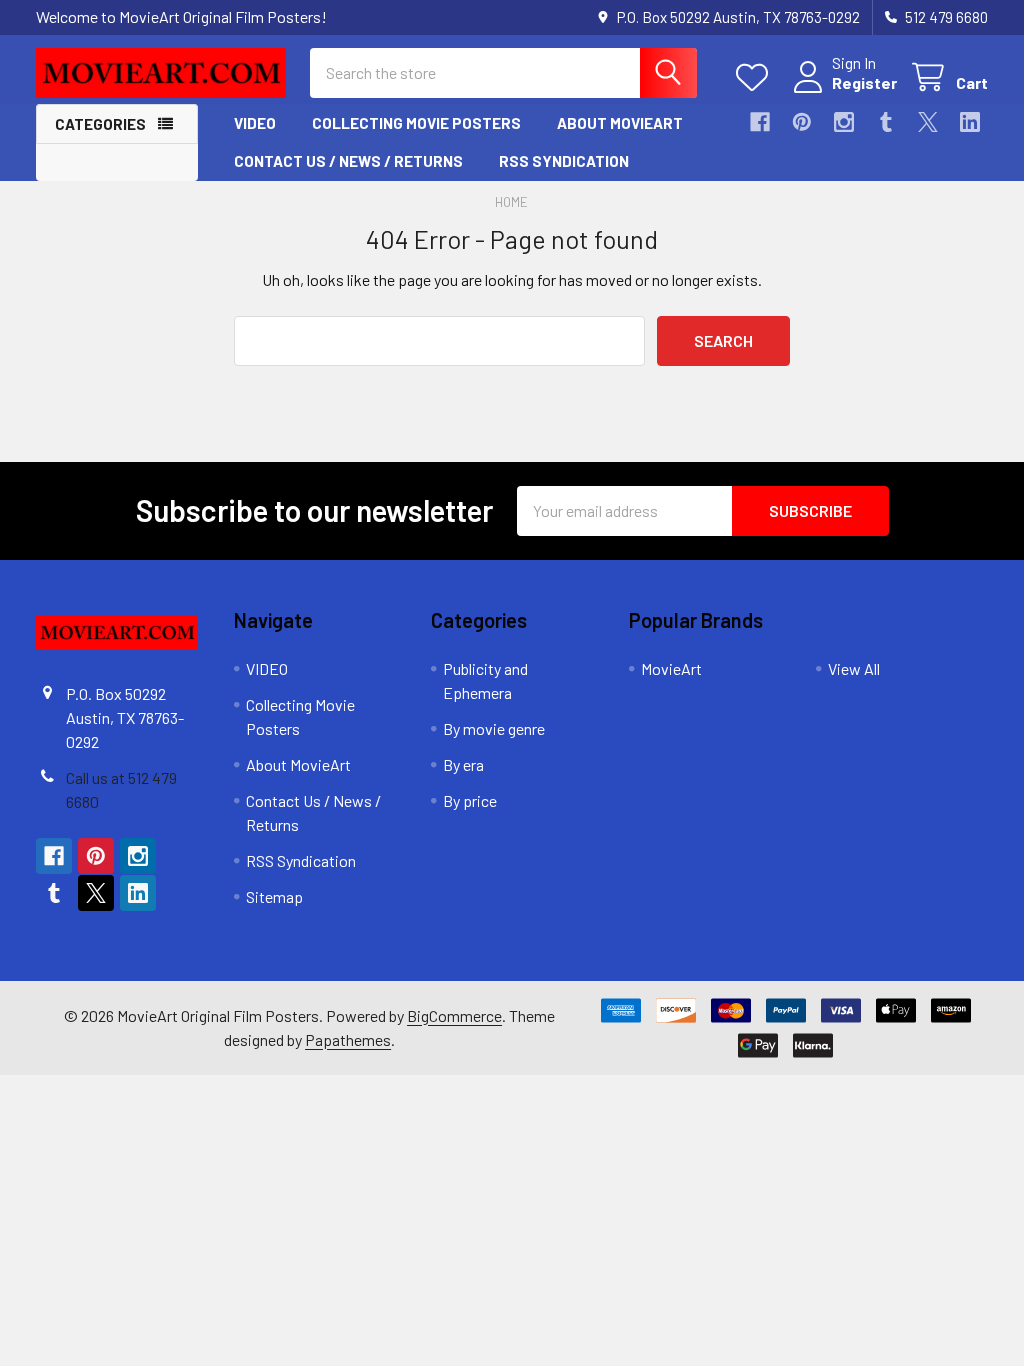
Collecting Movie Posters (416, 123)
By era (463, 764)
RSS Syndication (564, 161)
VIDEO (255, 123)
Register (864, 82)
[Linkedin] (970, 122)
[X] (928, 122)
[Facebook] (760, 122)
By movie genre (494, 728)
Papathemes (348, 1039)
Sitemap (274, 896)
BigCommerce (454, 1015)
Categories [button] (100, 124)
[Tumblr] (886, 122)
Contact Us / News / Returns (348, 161)
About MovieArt (620, 123)
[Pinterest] (802, 122)
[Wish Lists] (756, 77)
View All (854, 668)
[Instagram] (844, 122)
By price (470, 800)
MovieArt (671, 668)
